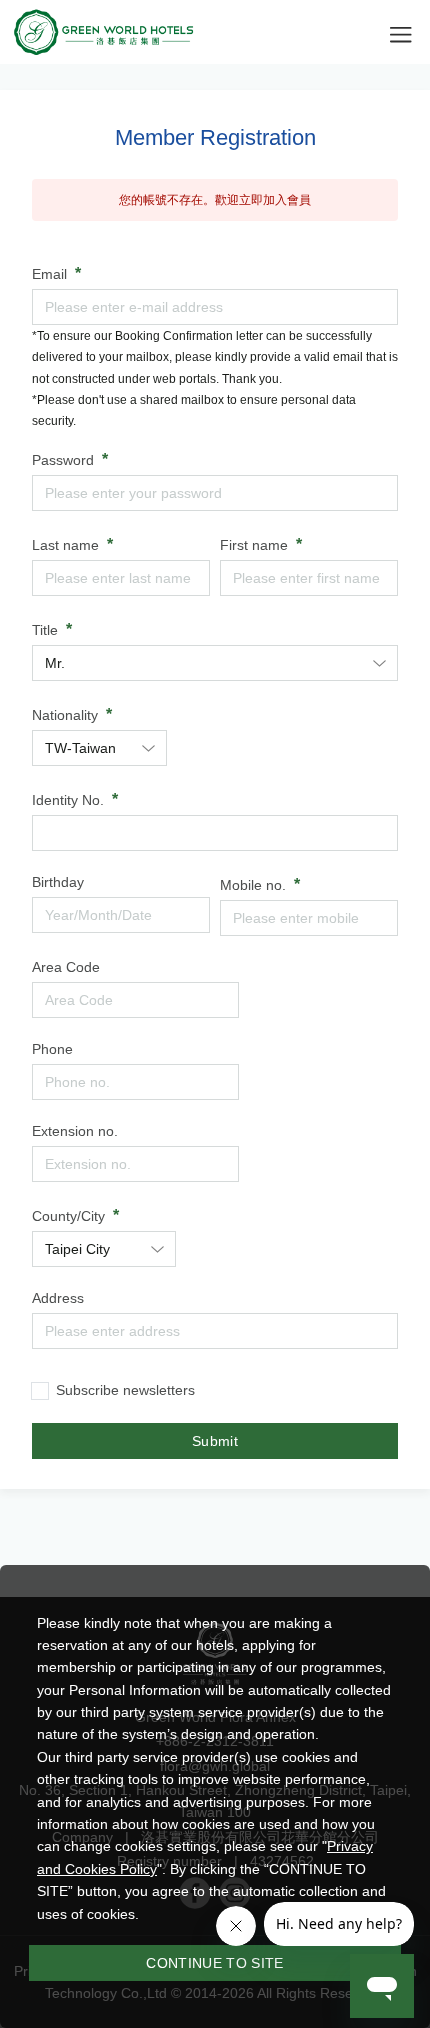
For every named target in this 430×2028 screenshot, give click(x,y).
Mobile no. (253, 885)
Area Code (66, 967)
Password (63, 460)
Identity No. (68, 800)
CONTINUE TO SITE (214, 1963)
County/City (68, 1216)
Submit (215, 1441)
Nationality (65, 715)
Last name (65, 545)
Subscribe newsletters (125, 1390)
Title (45, 630)
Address (58, 1298)
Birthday (58, 882)
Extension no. (75, 1131)
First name (254, 545)
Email (49, 274)
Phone (52, 1049)
